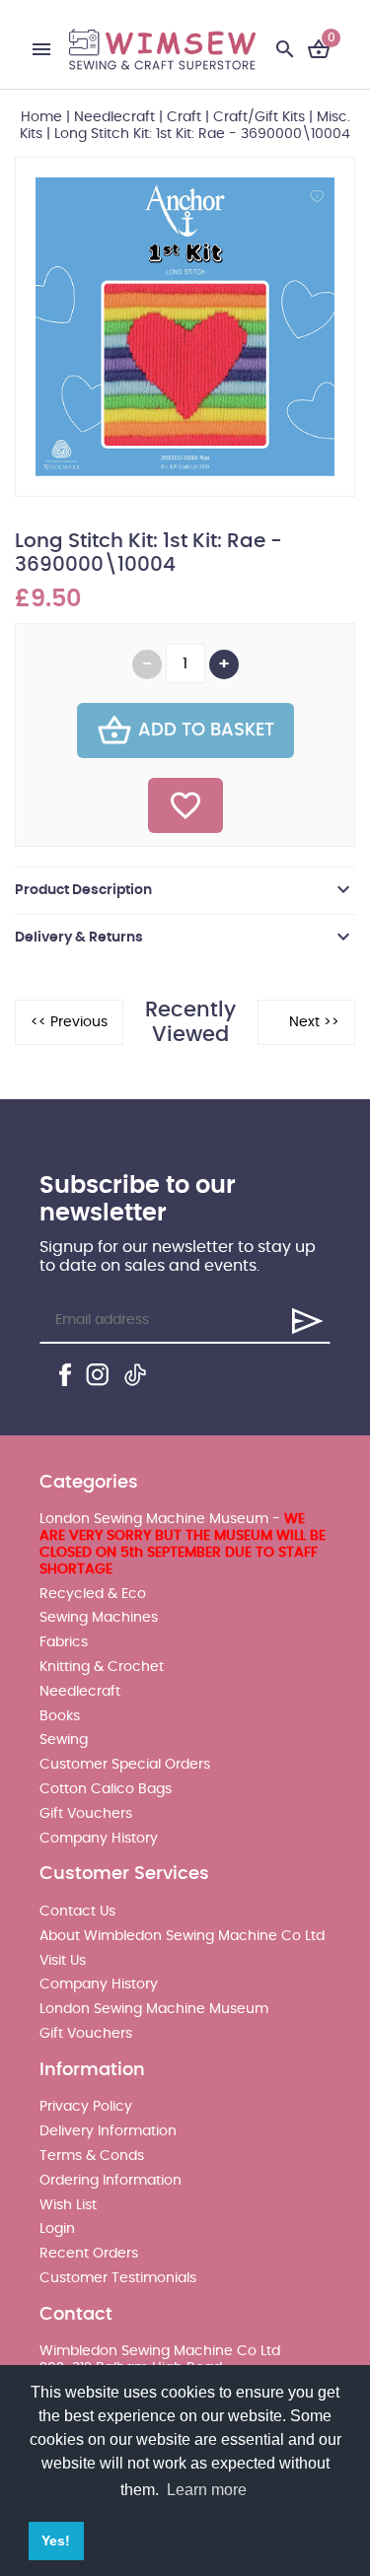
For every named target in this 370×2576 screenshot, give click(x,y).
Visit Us (63, 1961)
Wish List (68, 2205)
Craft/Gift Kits (259, 117)
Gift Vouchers (86, 1814)
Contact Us (77, 1912)
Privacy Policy (86, 2107)
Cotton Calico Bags (106, 1789)
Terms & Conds (92, 2156)
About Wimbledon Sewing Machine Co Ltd (182, 1936)
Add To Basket (206, 731)
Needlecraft (114, 117)
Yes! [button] (56, 2541)
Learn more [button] (207, 2490)
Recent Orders (89, 2254)
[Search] (285, 49)
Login (57, 2229)
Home (41, 117)
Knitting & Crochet (102, 1667)
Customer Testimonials (118, 2278)
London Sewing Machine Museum (154, 2009)
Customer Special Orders (125, 1765)
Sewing (64, 1740)
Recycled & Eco (93, 1594)
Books (60, 1716)
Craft (184, 117)
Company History (99, 1839)
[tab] (185, 890)
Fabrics (64, 1642)
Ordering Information (111, 2181)
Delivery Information (108, 2131)
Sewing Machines (99, 1618)
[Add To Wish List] (185, 805)
